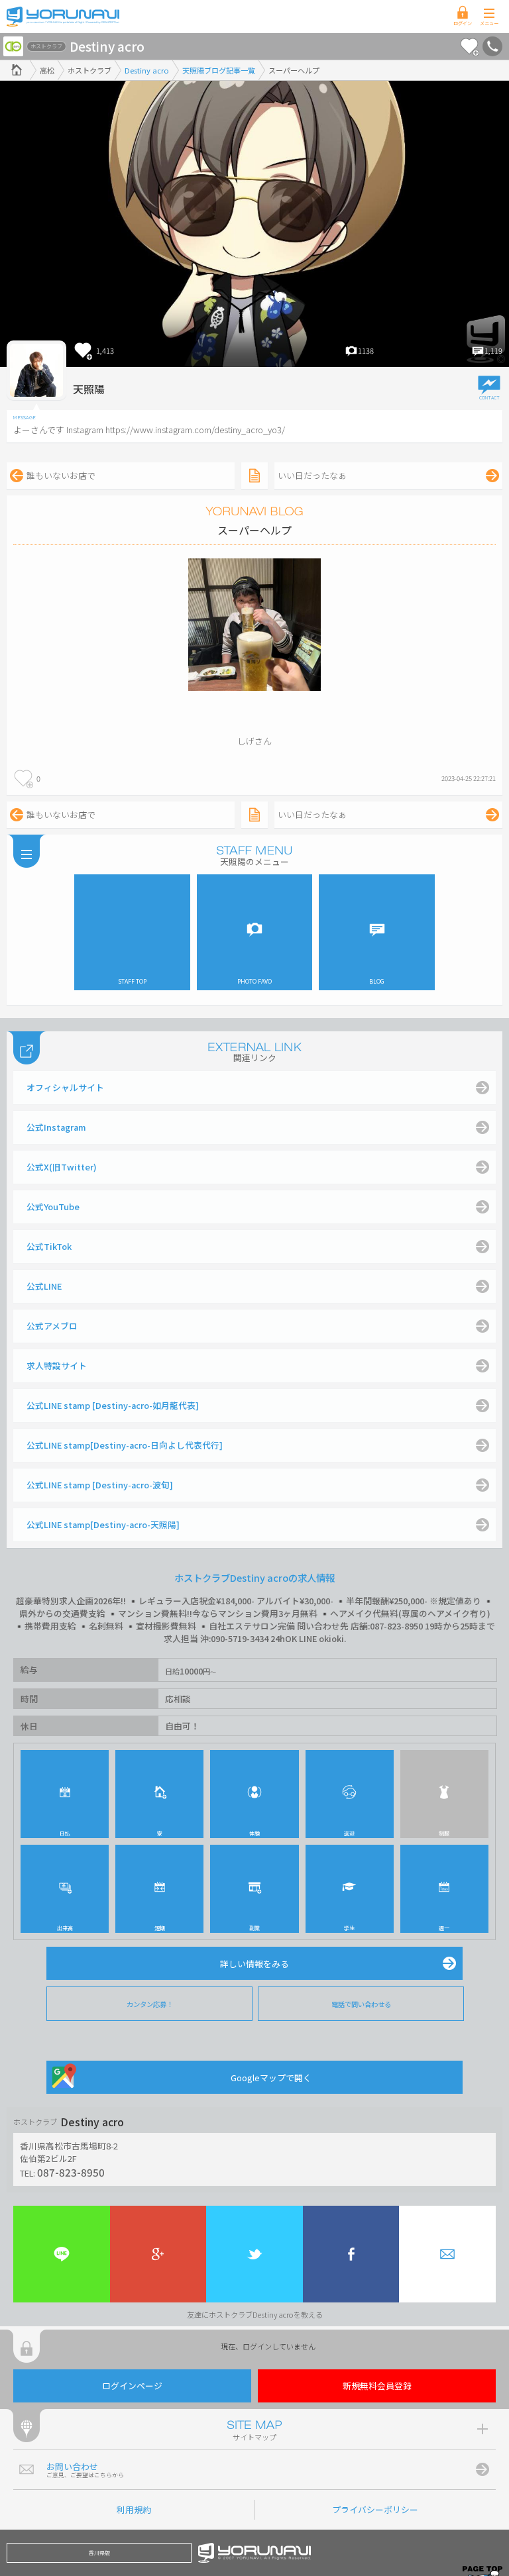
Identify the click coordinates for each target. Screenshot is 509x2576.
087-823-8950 (71, 2172)
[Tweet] (254, 2254)
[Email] (447, 2254)
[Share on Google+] (158, 2254)
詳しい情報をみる (254, 1964)
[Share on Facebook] (351, 2254)
